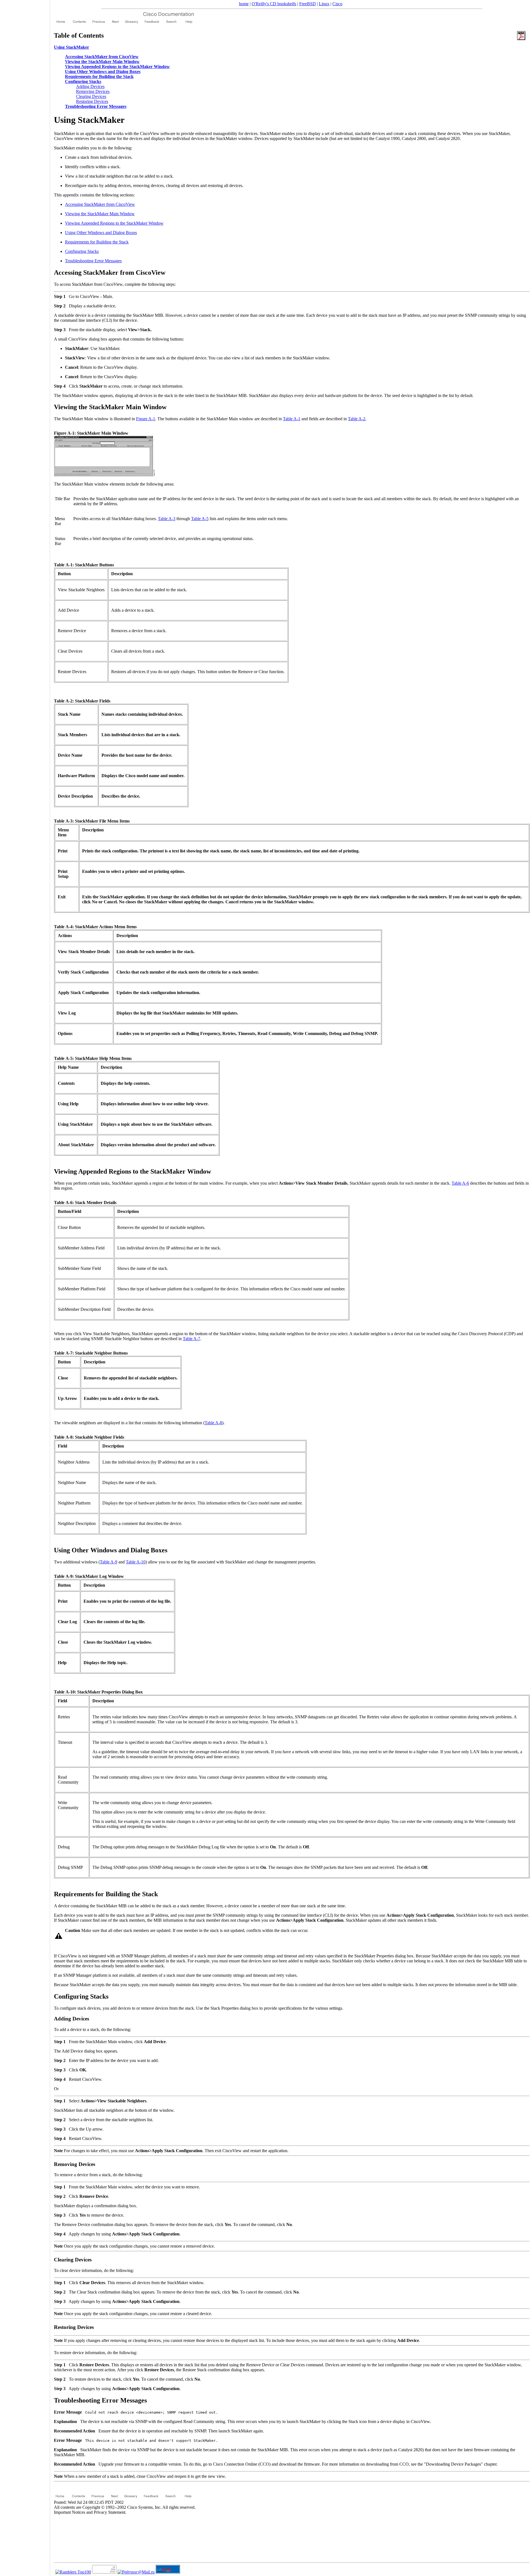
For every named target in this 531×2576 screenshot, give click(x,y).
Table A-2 (357, 419)
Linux (324, 4)
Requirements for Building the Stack (97, 242)
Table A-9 (109, 1562)
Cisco (337, 4)
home (244, 4)
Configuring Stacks (82, 251)
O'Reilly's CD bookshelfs (274, 4)
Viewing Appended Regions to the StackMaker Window (114, 223)
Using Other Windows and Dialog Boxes (101, 233)
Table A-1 (292, 419)
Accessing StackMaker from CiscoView (100, 204)
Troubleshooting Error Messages (93, 261)
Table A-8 (213, 1423)
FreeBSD (308, 4)
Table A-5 (200, 519)
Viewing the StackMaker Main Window (100, 214)
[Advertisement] (25, 1286)
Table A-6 (460, 1183)
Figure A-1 (146, 419)
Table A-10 (136, 1562)
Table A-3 (167, 519)
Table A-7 (192, 1339)
